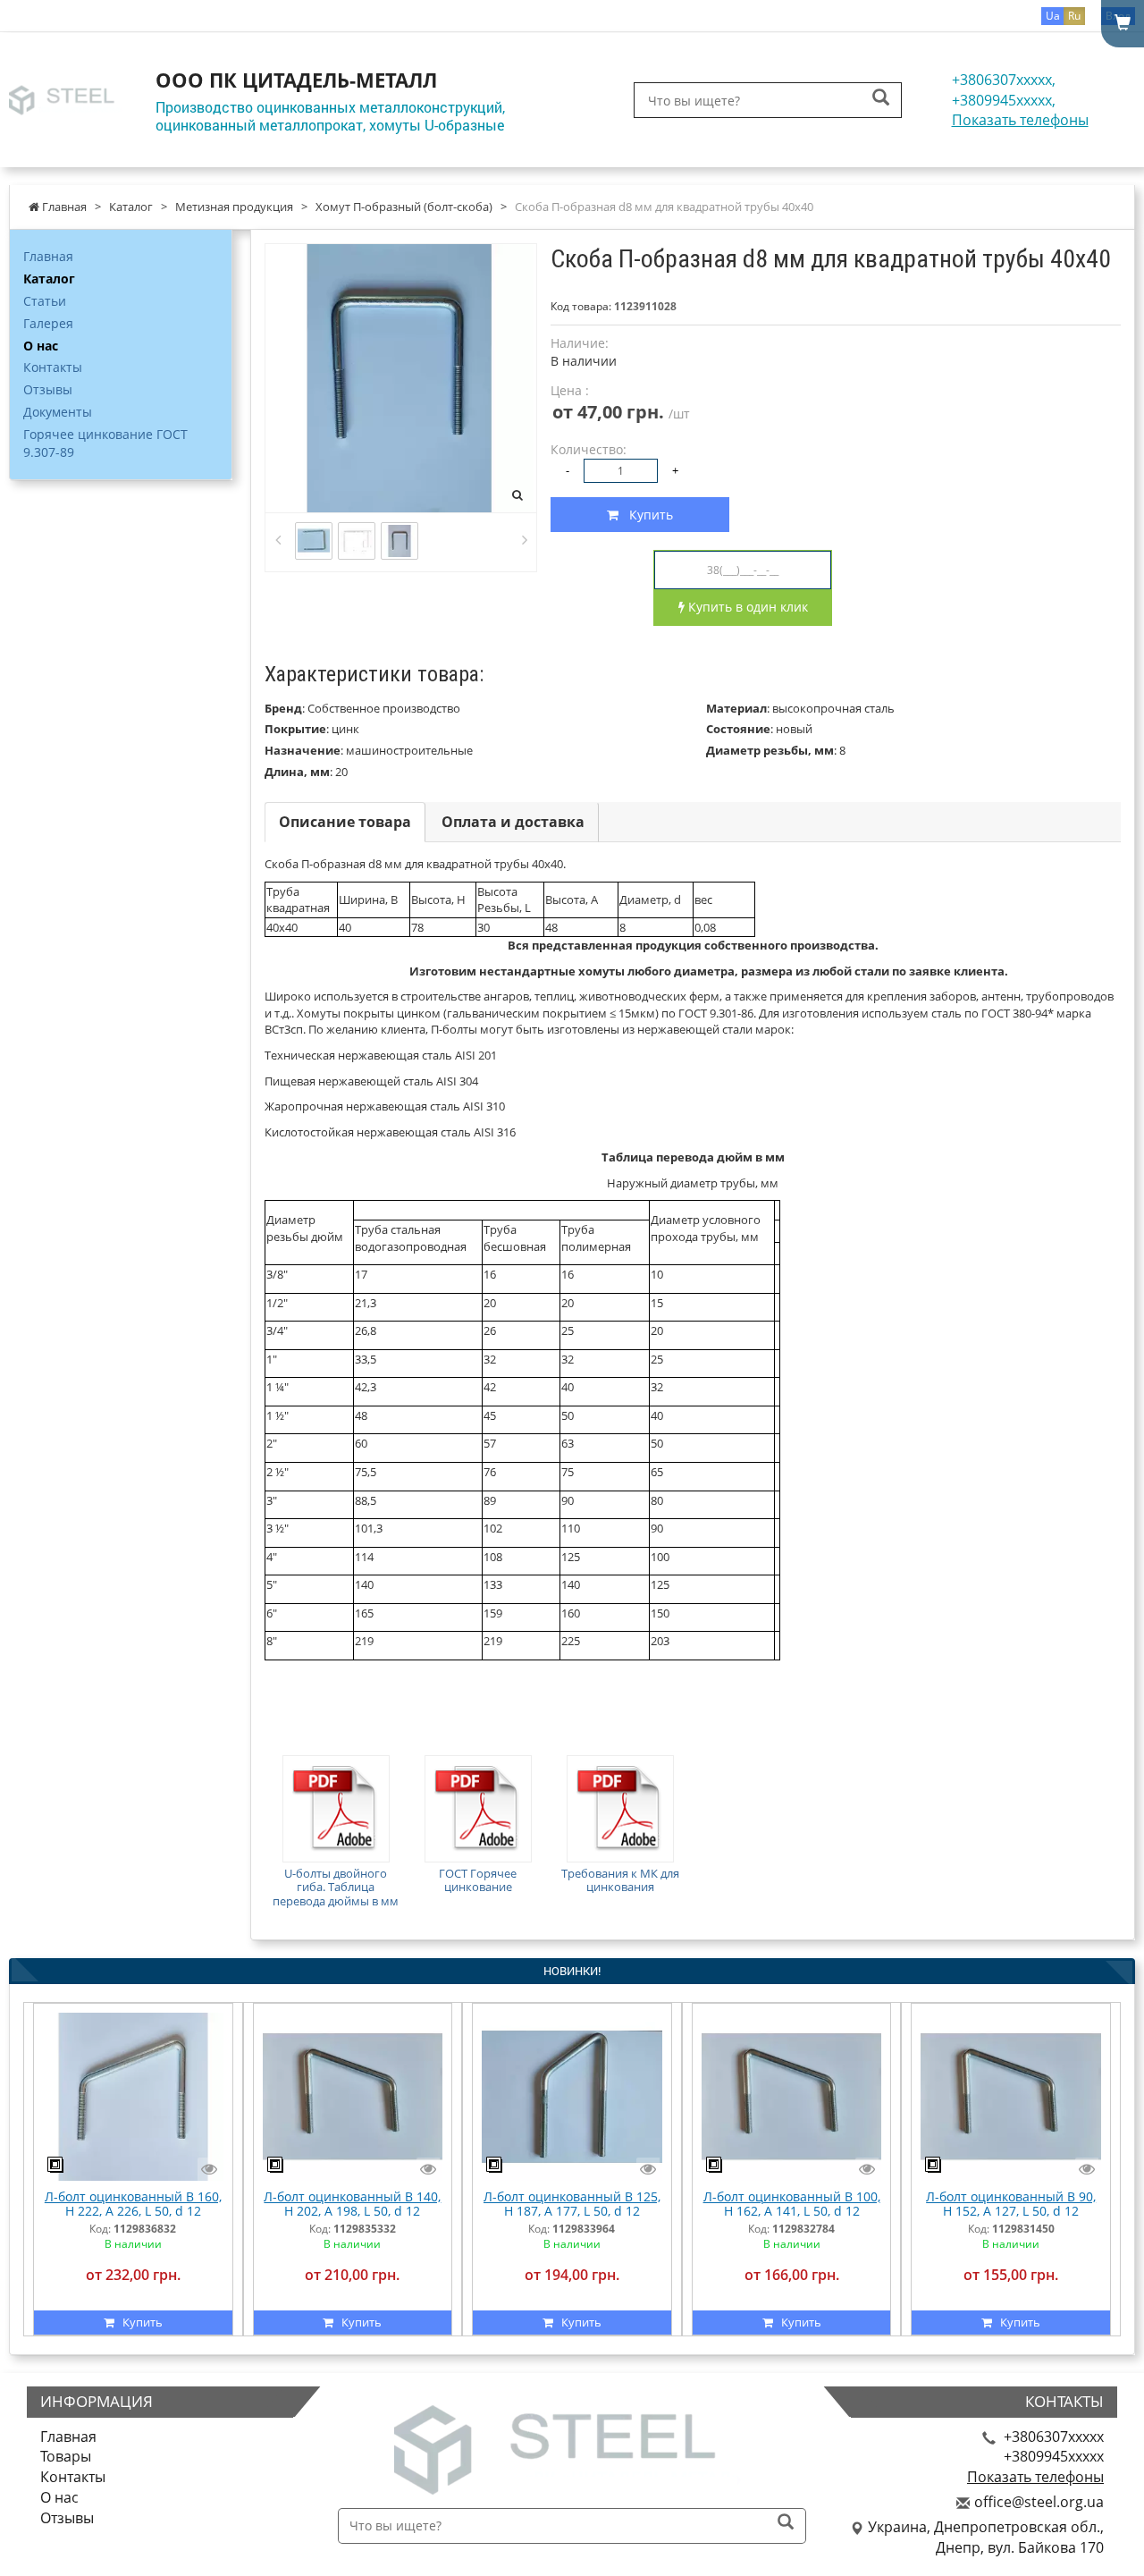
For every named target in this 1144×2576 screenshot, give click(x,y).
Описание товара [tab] (345, 822)
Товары (66, 2456)
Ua (1053, 16)
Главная (48, 256)
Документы (58, 412)
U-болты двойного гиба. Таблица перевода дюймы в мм (336, 1887)
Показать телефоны (1020, 120)
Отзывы (48, 389)
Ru (1074, 16)
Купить (646, 515)
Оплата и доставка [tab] (513, 822)
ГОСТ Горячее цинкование (478, 1880)
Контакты (53, 367)
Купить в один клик (746, 607)
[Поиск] (881, 99)
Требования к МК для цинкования (620, 1880)
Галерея (48, 323)
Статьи (45, 301)
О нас (41, 346)
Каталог (49, 279)
